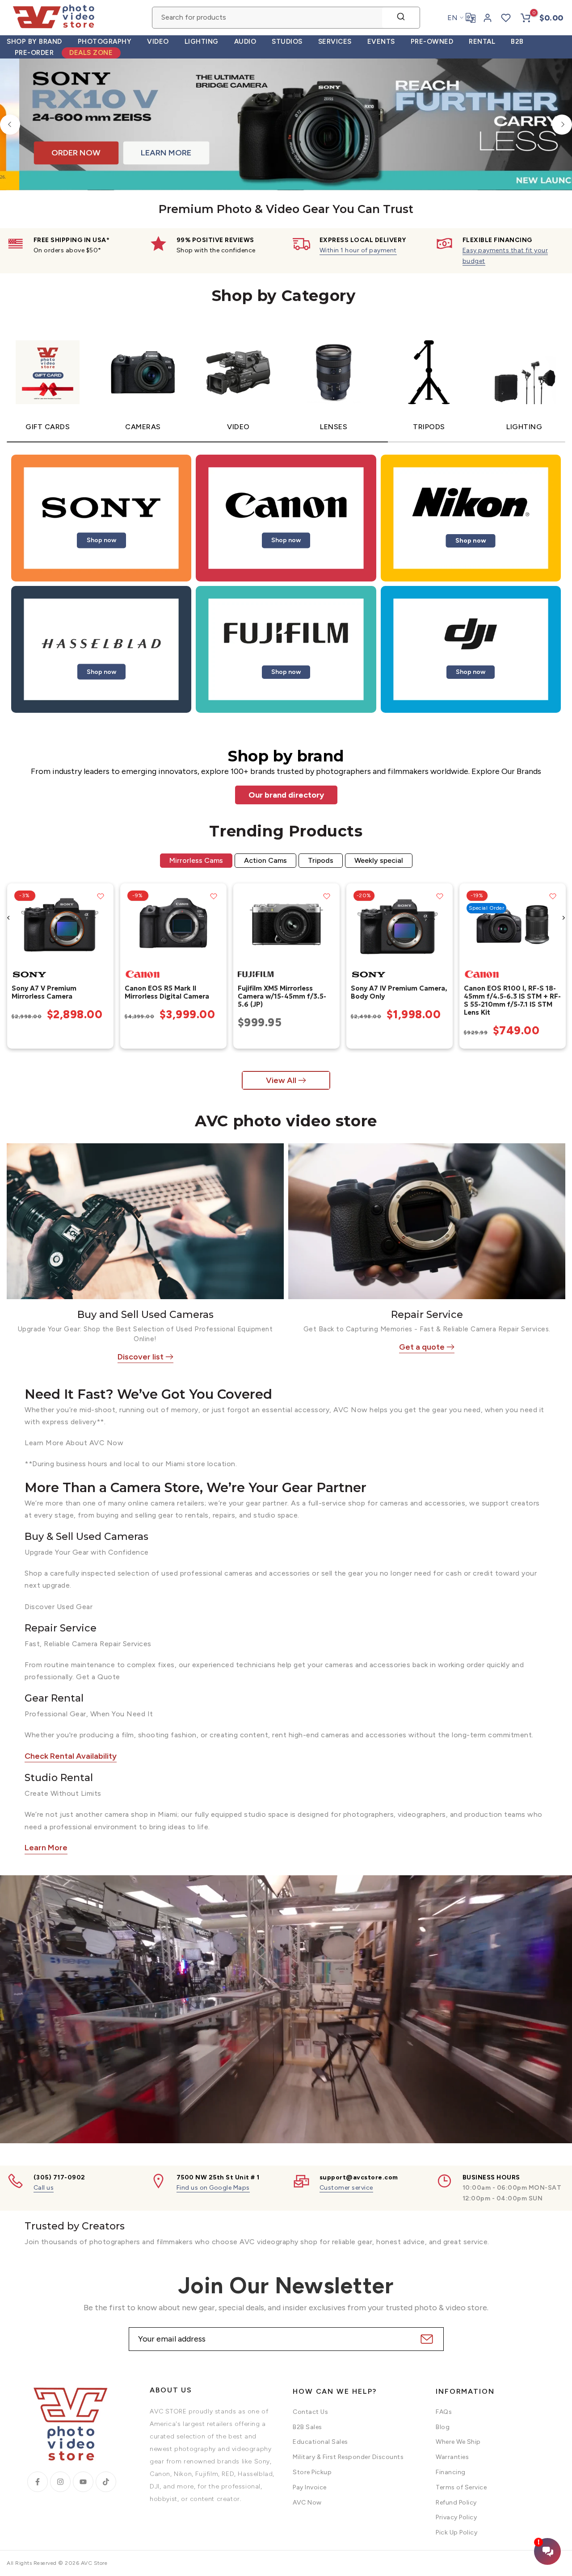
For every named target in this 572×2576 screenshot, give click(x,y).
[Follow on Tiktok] (106, 2482)
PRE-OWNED (432, 42)
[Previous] (10, 124)
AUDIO (245, 42)
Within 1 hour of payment (358, 250)
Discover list (141, 1357)
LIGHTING (202, 42)
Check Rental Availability (71, 1756)
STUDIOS (287, 42)
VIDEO (158, 42)
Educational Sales (320, 2442)
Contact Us (310, 2412)
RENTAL (482, 42)
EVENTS (381, 42)
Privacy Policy (456, 2517)
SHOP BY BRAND (34, 42)
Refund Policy (456, 2503)
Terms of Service (461, 2487)
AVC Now (307, 2503)
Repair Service (427, 1315)
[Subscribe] (426, 2339)
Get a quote (422, 1347)
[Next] (562, 124)
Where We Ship (458, 2442)
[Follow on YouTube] (83, 2482)
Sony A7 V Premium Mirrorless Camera (44, 992)
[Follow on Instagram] (60, 2482)
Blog (443, 2427)
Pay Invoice (310, 2487)
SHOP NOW (148, 157)
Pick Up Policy (456, 2532)
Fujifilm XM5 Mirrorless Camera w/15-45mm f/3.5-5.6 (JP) (282, 996)
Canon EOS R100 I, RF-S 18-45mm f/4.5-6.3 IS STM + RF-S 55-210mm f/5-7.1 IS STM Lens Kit (512, 1000)
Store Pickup (312, 2472)
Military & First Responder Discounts (348, 2457)
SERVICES (335, 42)
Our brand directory (286, 795)
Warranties (452, 2457)
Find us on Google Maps (213, 2188)
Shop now (101, 540)
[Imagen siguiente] (103, 924)
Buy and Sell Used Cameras (145, 1315)
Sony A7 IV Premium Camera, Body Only (399, 992)
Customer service (346, 2188)
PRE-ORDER (34, 53)
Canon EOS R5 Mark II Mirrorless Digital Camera (166, 992)
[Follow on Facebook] (38, 2482)
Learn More (46, 1848)
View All (281, 1080)
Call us (44, 2188)
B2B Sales (307, 2427)
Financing (451, 2472)
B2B (517, 42)
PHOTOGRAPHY (105, 42)
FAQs (444, 2412)
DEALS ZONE (91, 53)
